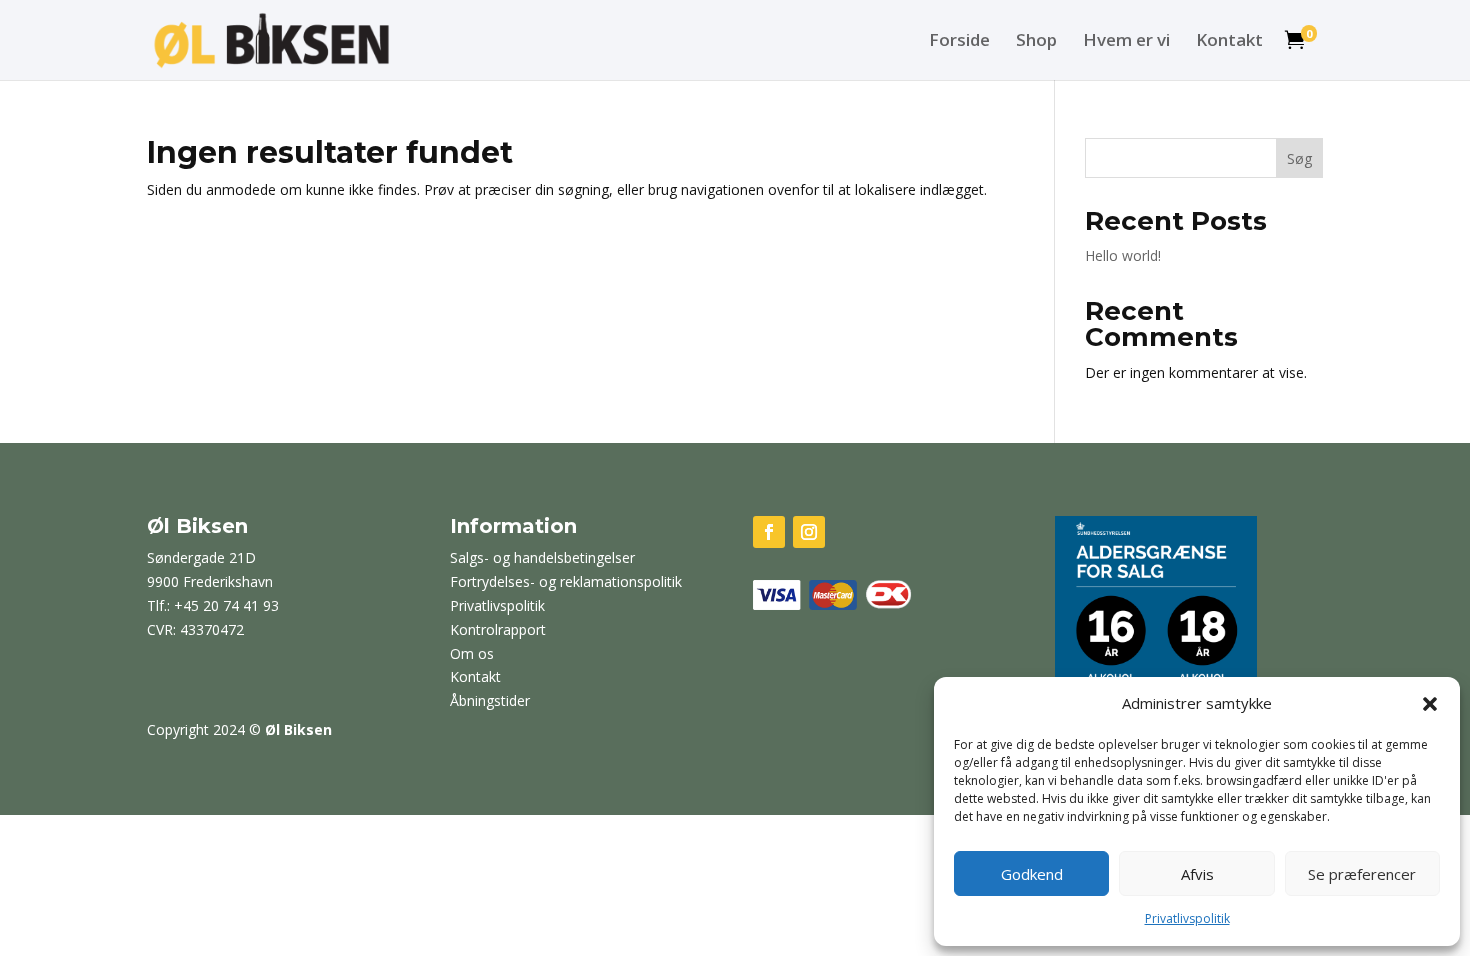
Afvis (1197, 874)
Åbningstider (490, 700)
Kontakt (1229, 42)
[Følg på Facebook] (769, 532)
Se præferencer (1362, 874)
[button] (1430, 704)
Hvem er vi (1126, 42)
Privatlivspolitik (1187, 918)
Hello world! (1123, 255)
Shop (1036, 42)
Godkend (1032, 874)
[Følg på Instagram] (809, 532)
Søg (1299, 158)
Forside (959, 42)
